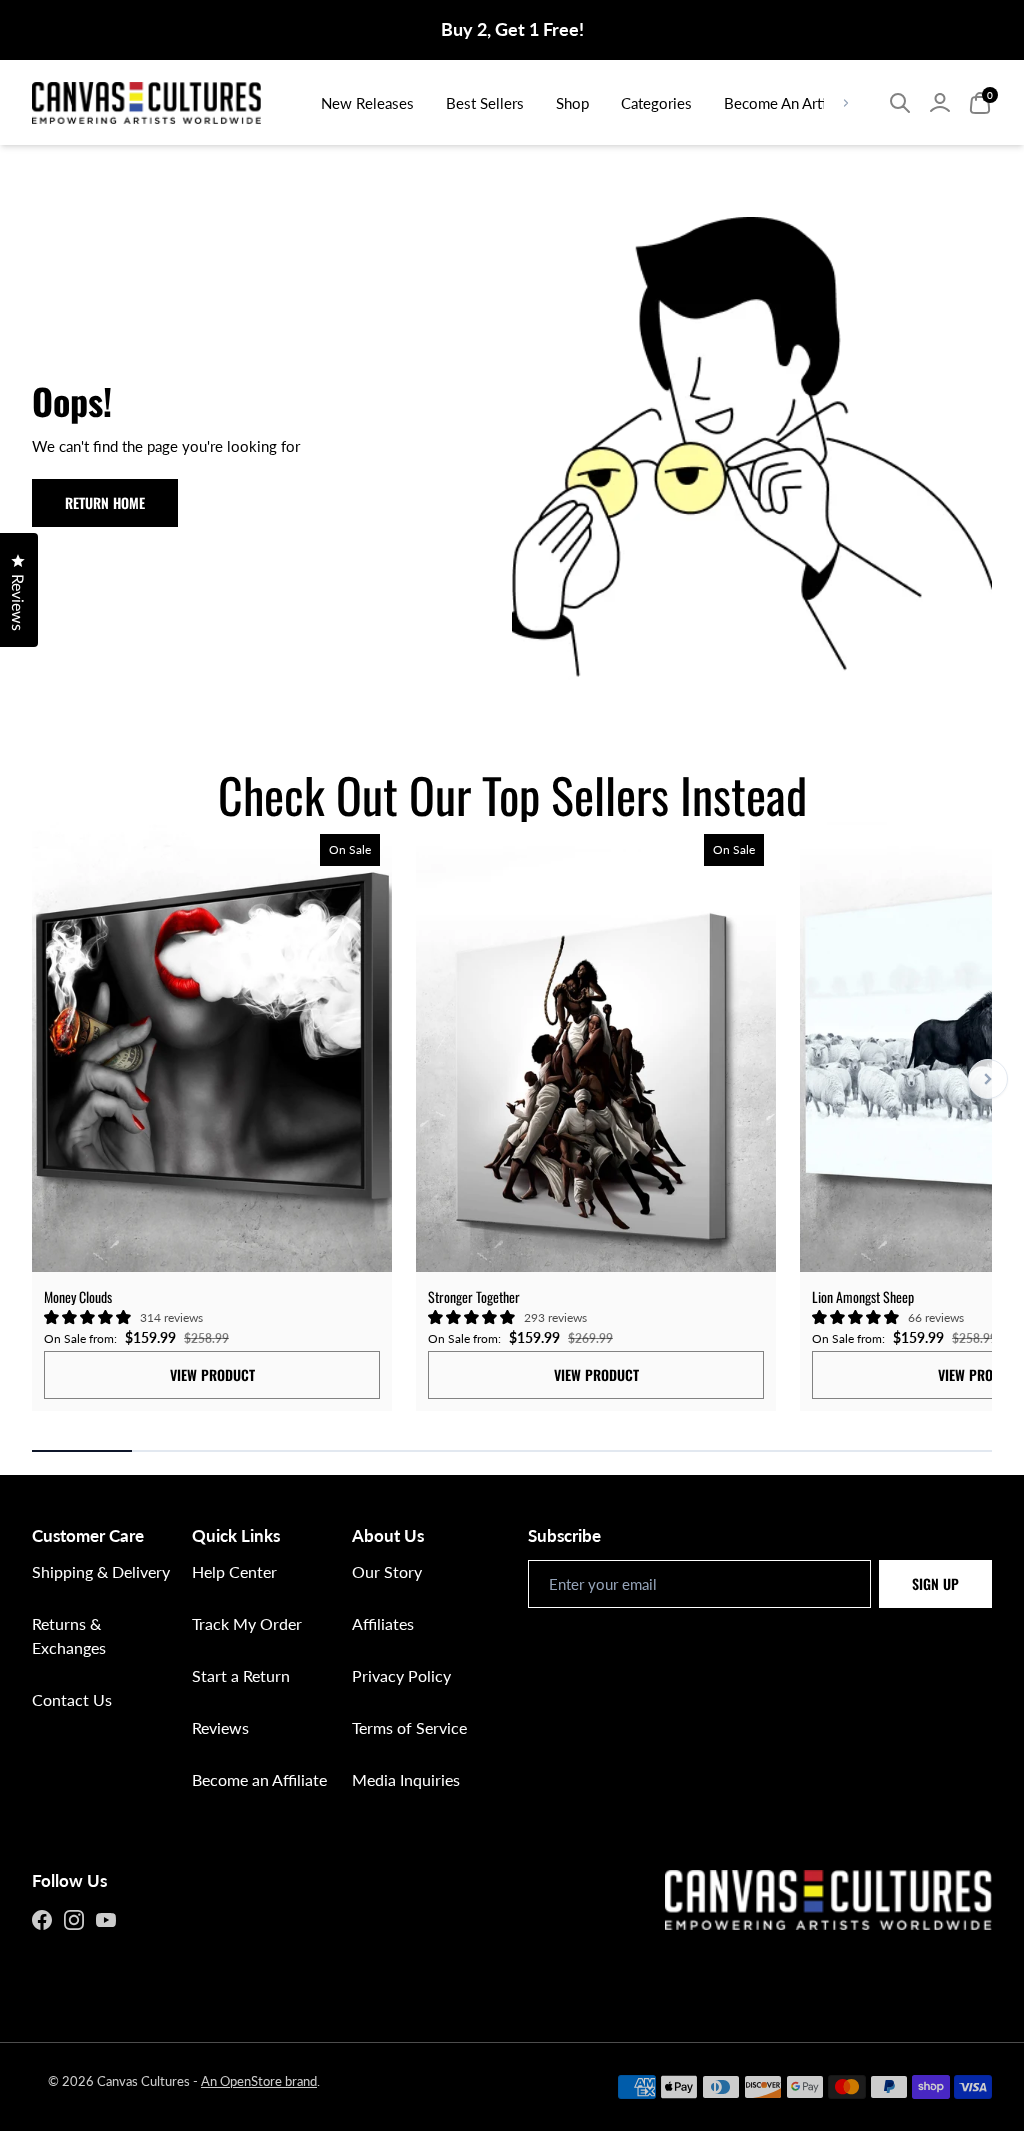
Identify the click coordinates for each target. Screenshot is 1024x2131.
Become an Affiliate (259, 1779)
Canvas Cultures (143, 2081)
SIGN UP (935, 1583)
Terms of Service (409, 1727)
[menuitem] (367, 102)
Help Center (234, 1571)
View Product (212, 1374)
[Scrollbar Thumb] (82, 1451)
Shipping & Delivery (101, 1571)
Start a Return (241, 1675)
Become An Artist (781, 103)
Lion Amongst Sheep (863, 1296)
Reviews (220, 1727)
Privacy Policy (401, 1675)
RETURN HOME (105, 502)
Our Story (387, 1571)
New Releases (367, 103)
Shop (572, 103)
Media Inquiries (406, 1779)
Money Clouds (78, 1296)
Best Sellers (485, 103)
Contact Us (72, 1699)
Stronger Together (474, 1296)
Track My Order (247, 1623)
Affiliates (383, 1623)
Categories (656, 103)
